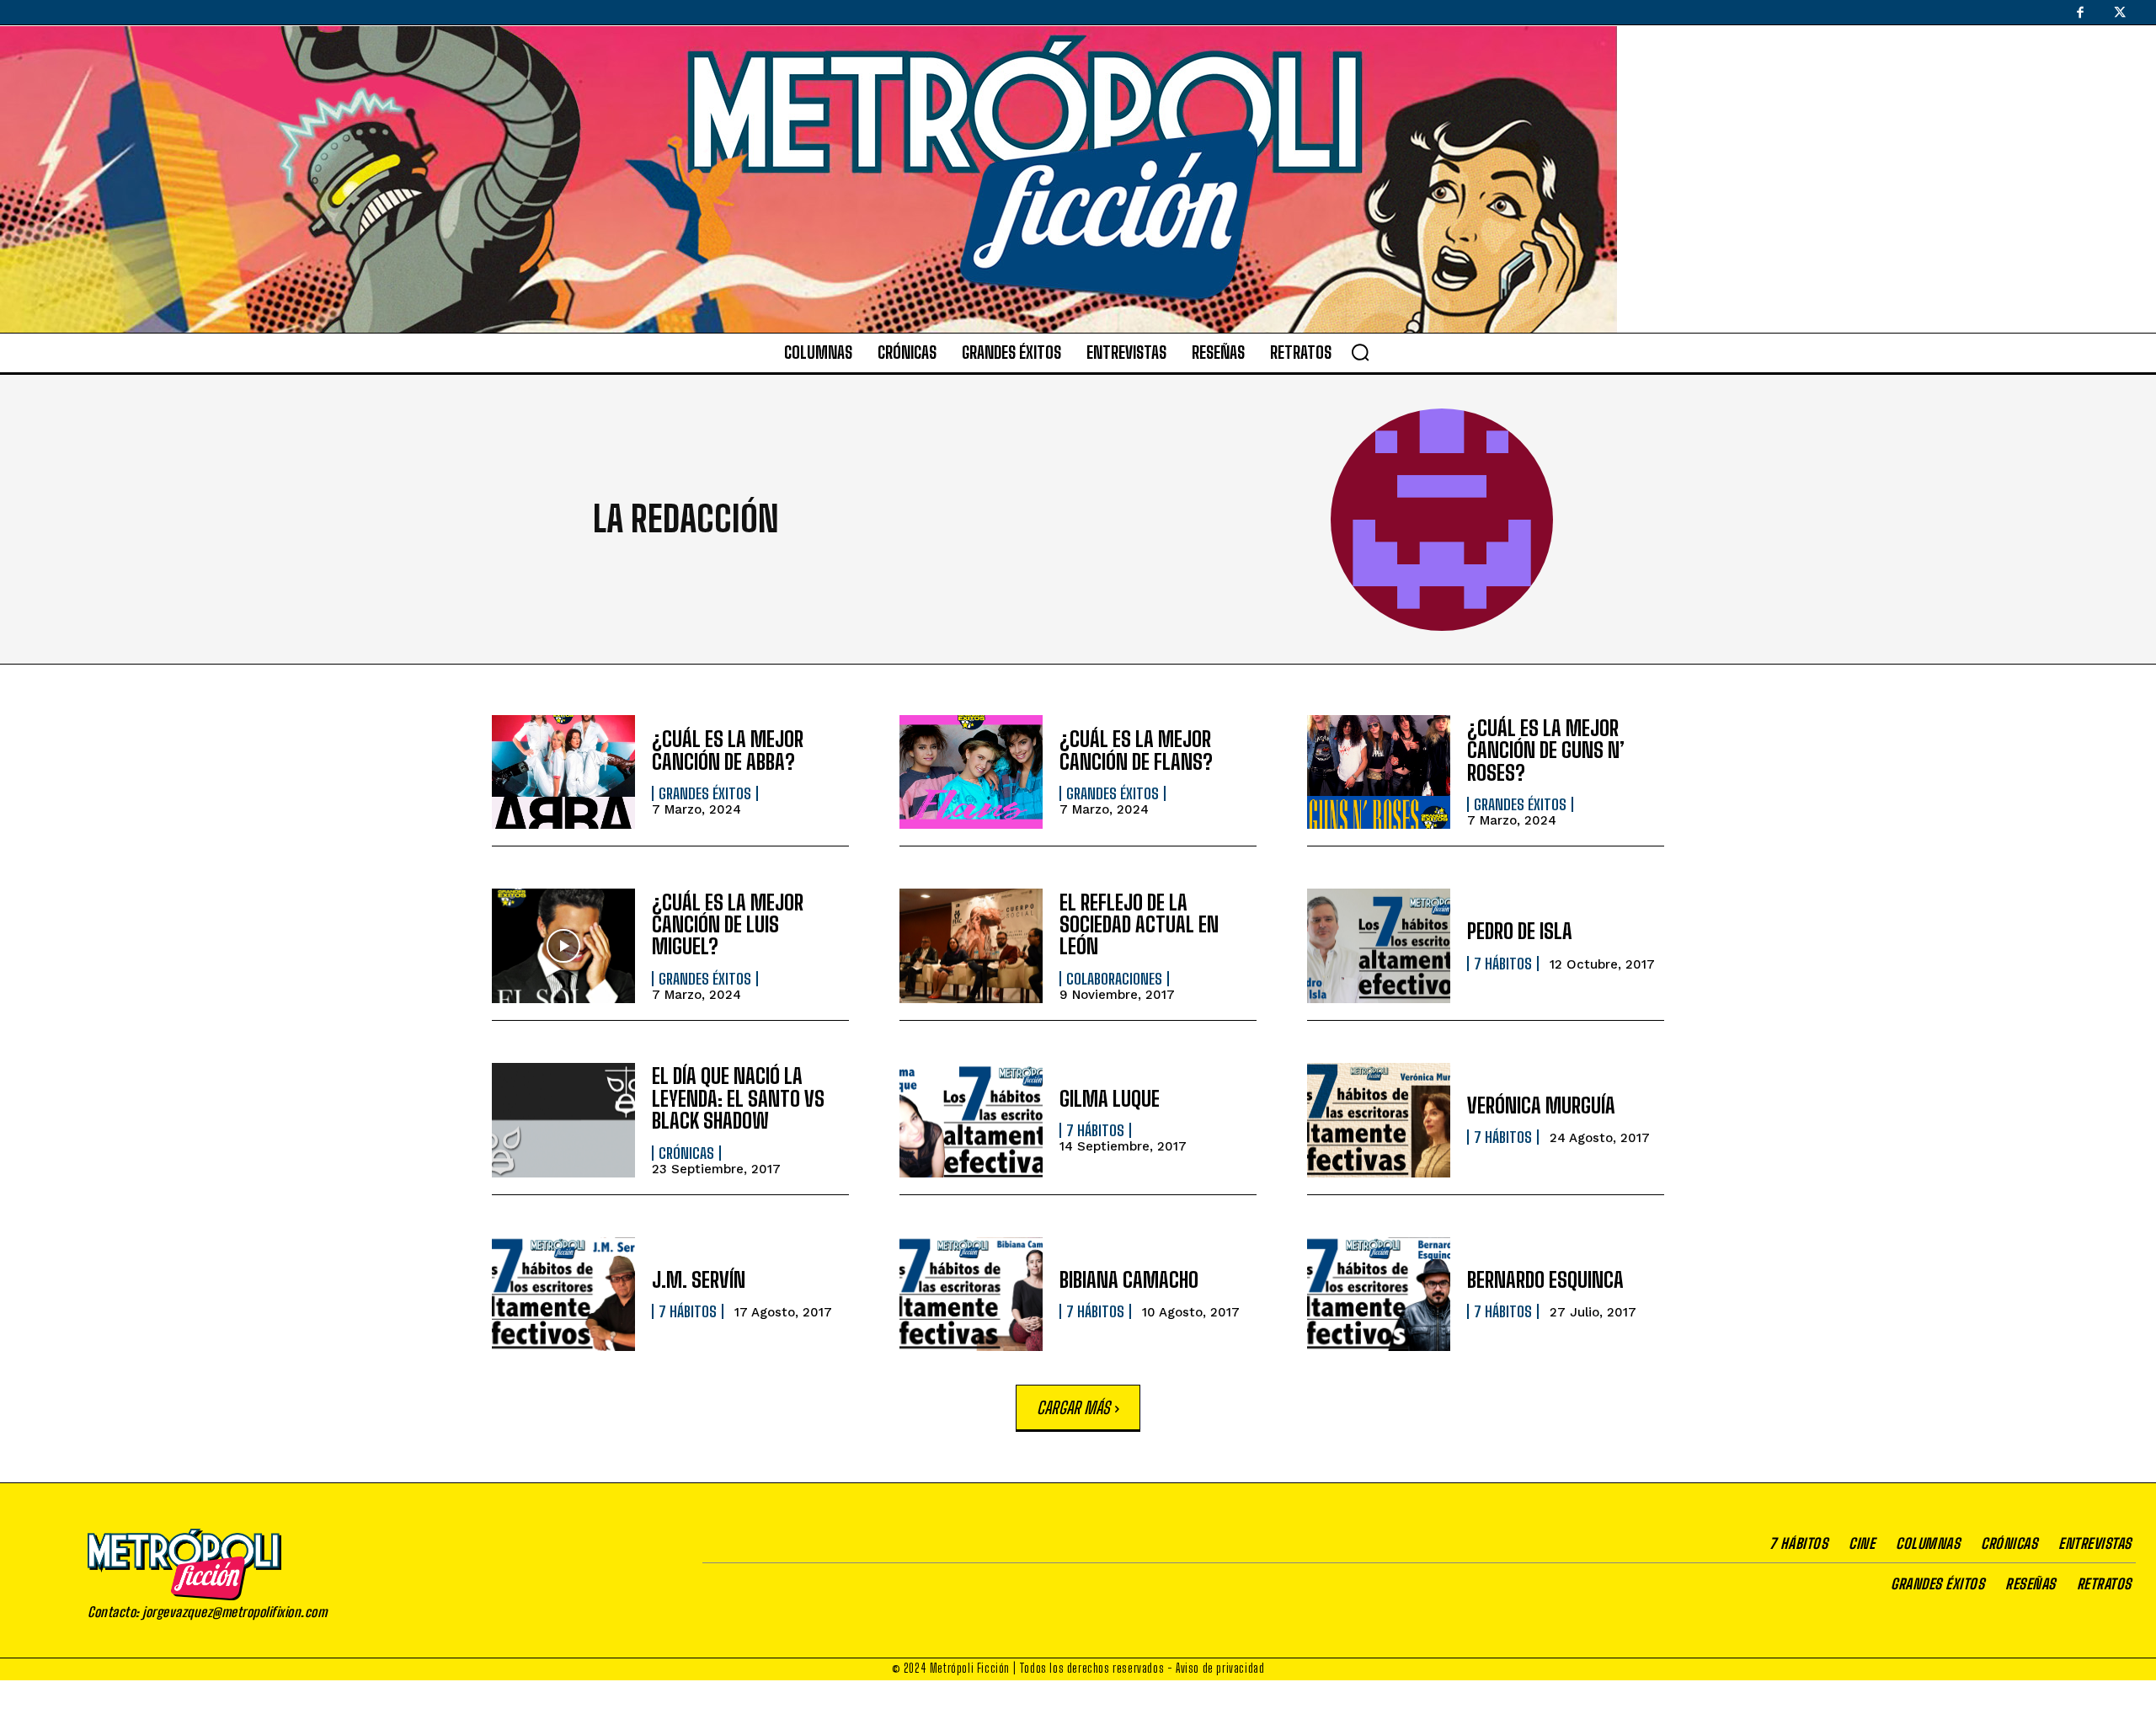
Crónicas (686, 1153)
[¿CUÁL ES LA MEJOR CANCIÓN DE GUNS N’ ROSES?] (1379, 772)
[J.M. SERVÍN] (563, 1295)
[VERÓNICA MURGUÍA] (1379, 1120)
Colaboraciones (1114, 979)
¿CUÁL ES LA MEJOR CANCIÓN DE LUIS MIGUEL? (728, 925)
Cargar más (1073, 1407)
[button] (1360, 352)
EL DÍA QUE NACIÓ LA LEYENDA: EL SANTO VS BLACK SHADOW (738, 1098)
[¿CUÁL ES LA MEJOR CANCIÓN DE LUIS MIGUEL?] (563, 946)
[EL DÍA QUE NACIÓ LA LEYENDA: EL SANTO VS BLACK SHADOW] (563, 1120)
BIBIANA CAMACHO (1129, 1280)
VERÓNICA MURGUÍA (1541, 1105)
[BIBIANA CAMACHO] (971, 1295)
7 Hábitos (1503, 964)
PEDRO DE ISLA (1520, 931)
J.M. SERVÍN (699, 1280)
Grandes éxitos (705, 793)
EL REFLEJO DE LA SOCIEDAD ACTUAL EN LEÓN (1139, 925)
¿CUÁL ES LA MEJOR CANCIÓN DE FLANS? (1136, 750)
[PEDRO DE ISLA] (1379, 946)
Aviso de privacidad (1220, 1668)
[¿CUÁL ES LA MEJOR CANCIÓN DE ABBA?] (563, 772)
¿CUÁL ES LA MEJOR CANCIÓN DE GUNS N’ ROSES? (1546, 750)
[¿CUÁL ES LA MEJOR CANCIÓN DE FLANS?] (971, 772)
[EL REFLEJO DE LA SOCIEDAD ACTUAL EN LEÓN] (971, 946)
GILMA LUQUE (1110, 1099)
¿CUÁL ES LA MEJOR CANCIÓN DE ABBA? (728, 750)
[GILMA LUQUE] (971, 1120)
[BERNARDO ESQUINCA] (1379, 1295)
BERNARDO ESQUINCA (1545, 1280)
